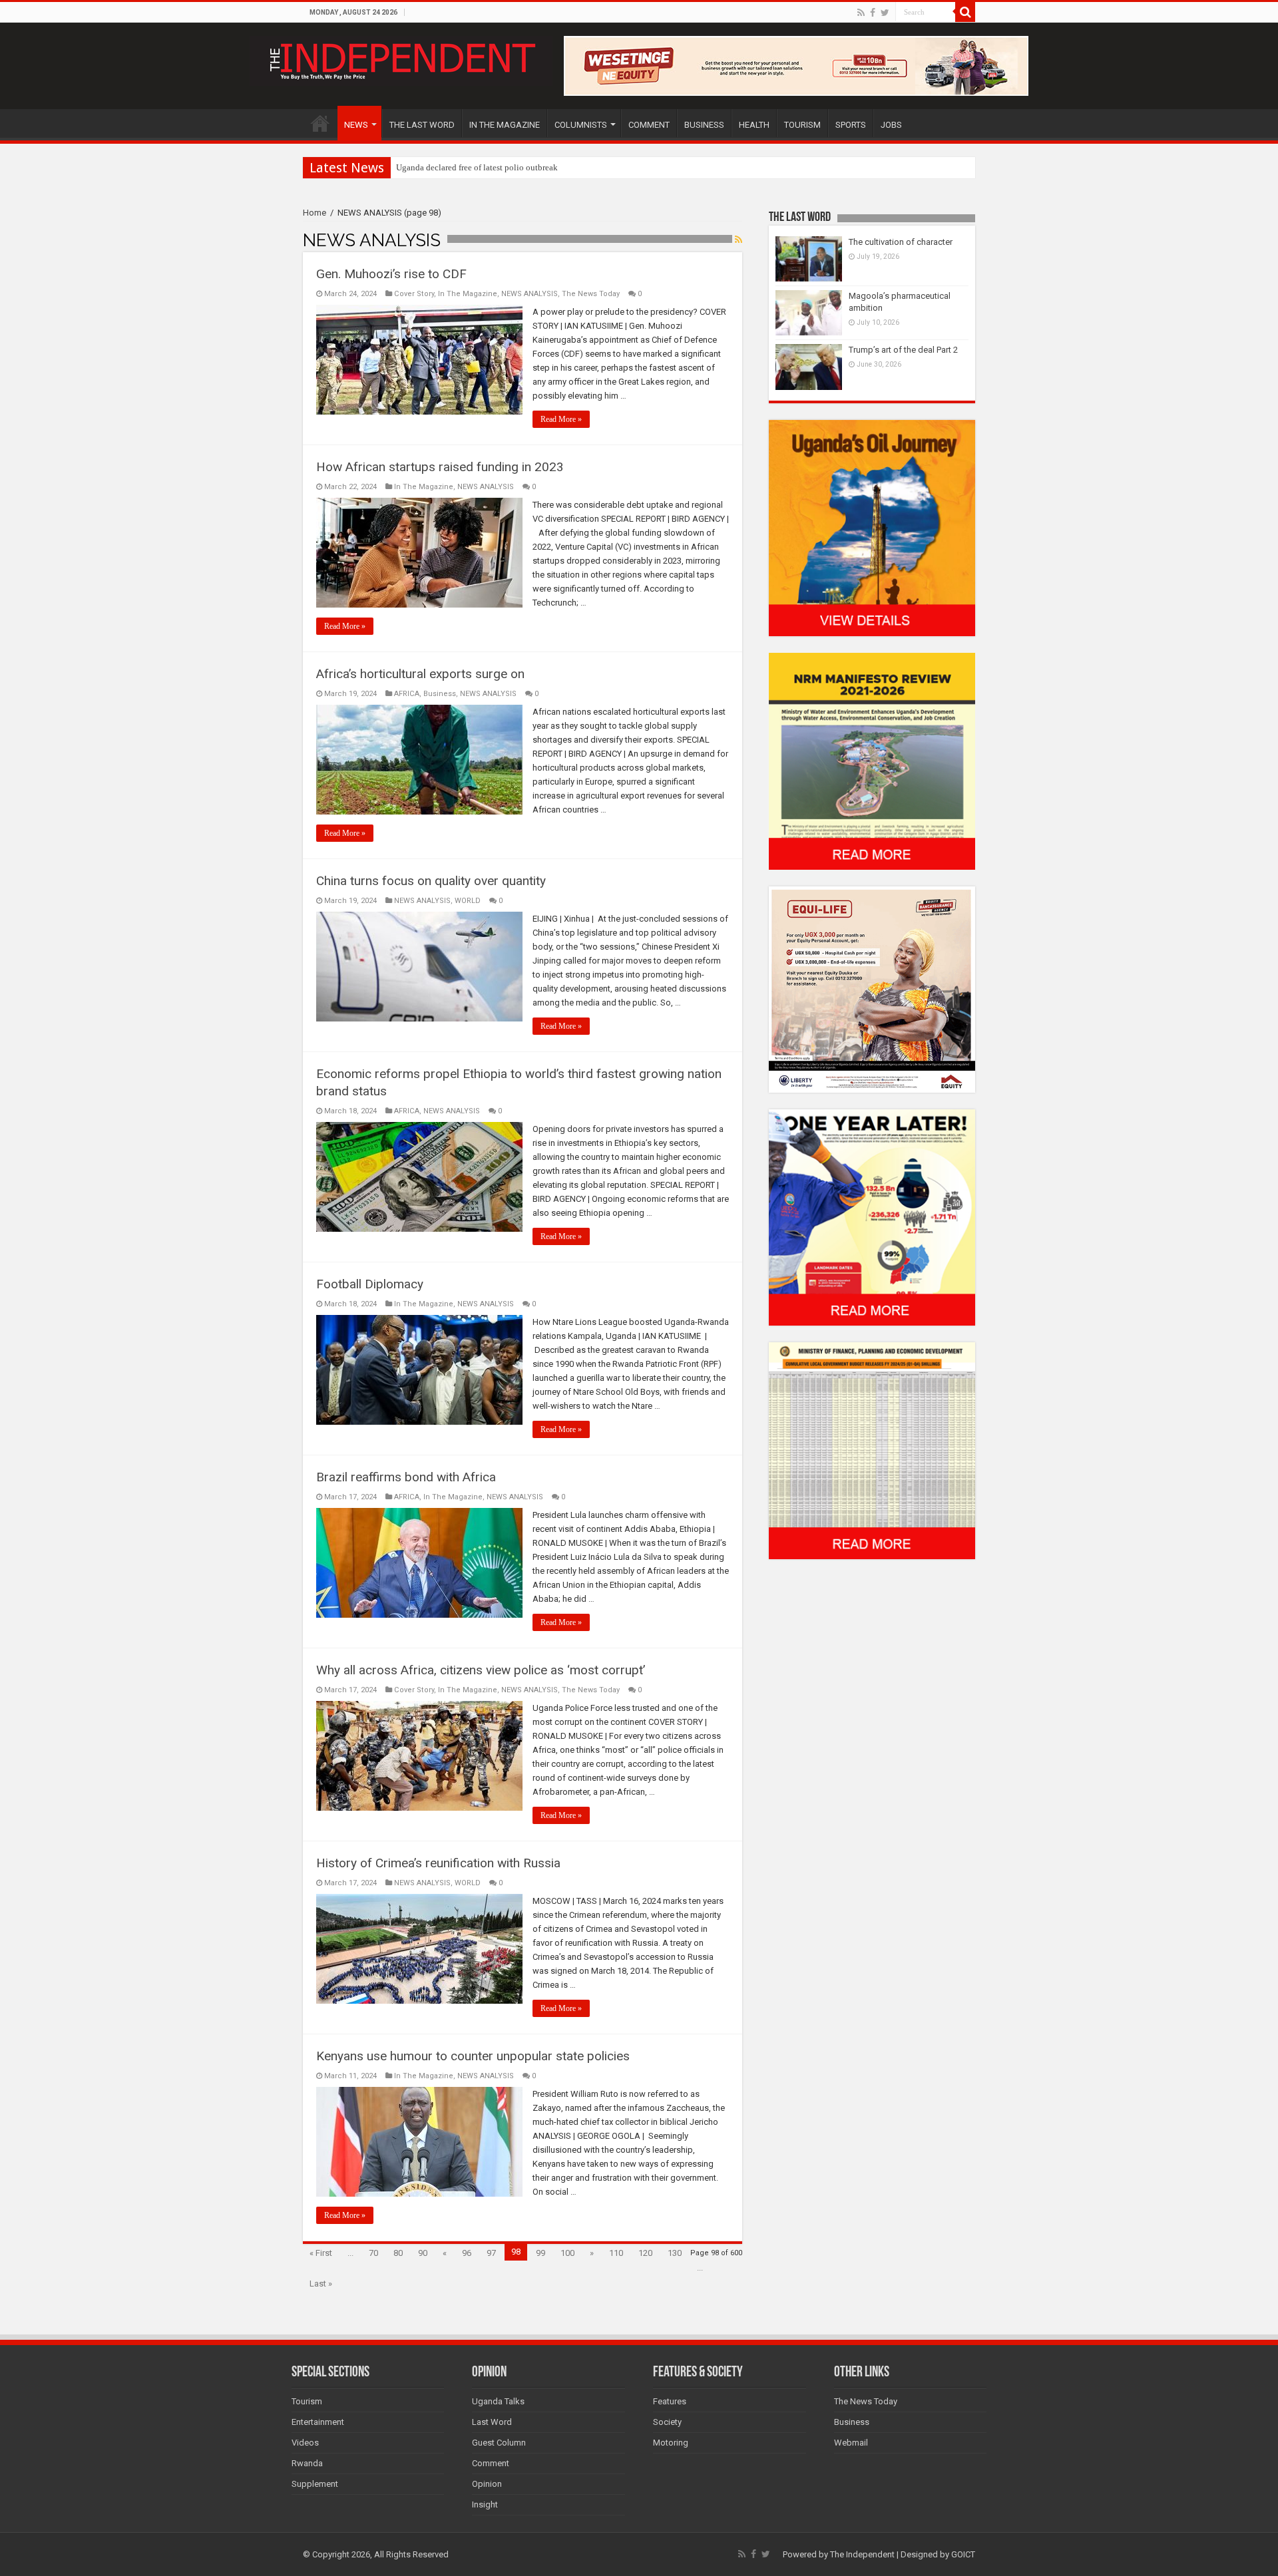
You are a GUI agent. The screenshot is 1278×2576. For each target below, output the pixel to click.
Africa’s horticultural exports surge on (420, 674)
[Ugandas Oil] (872, 527)
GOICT (963, 2554)
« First (321, 2253)
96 (467, 2253)
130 (675, 2253)
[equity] (872, 989)
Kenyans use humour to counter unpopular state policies (473, 2056)
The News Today (591, 294)
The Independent (862, 2554)
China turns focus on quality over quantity (431, 881)
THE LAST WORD (422, 125)
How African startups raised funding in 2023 (440, 467)
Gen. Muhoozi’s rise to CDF (391, 274)
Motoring (671, 2443)
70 (373, 2253)
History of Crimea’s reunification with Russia (438, 1863)
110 (616, 2253)
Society (667, 2422)
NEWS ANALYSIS (530, 294)
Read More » (561, 419)
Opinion (487, 2484)
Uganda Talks (498, 2401)
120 (645, 2253)
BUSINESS (704, 125)
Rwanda (307, 2463)
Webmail (851, 2443)
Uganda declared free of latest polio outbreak (477, 167)
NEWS (356, 125)
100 (567, 2253)
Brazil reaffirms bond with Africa (406, 1477)
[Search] (965, 12)
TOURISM (802, 125)
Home (315, 213)
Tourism (307, 2401)
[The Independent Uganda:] (401, 59)
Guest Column (499, 2443)
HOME (320, 123)
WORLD (468, 901)
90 (423, 2253)
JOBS (891, 125)
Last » (321, 2284)
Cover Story (414, 294)
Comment (491, 2463)
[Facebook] (873, 13)
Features (670, 2401)
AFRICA (407, 694)
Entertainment (318, 2422)
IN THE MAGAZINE (505, 125)
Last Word (492, 2422)
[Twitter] (885, 13)
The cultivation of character (901, 242)
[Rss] (861, 13)
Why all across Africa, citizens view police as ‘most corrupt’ (481, 1670)
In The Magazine (468, 294)
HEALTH (754, 125)
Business (440, 694)
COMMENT (649, 125)
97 (491, 2253)
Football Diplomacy (370, 1284)
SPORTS (851, 125)
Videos (305, 2443)
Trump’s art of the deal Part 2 (903, 350)
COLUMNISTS (581, 125)
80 (398, 2253)
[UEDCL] (872, 1217)
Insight (485, 2504)
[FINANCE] (872, 1450)
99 (540, 2253)
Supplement (315, 2484)
